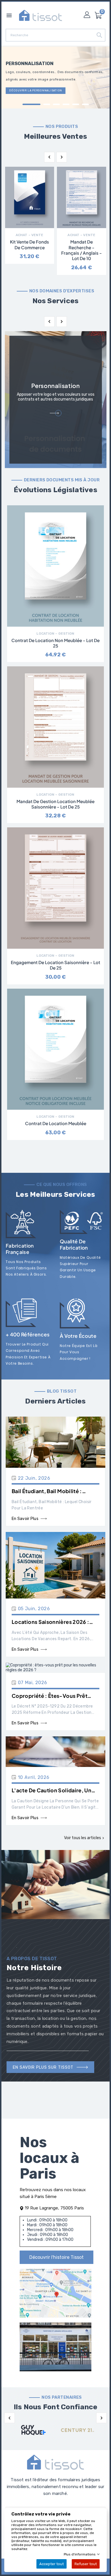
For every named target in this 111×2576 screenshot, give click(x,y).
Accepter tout (52, 2564)
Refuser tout (86, 2564)
